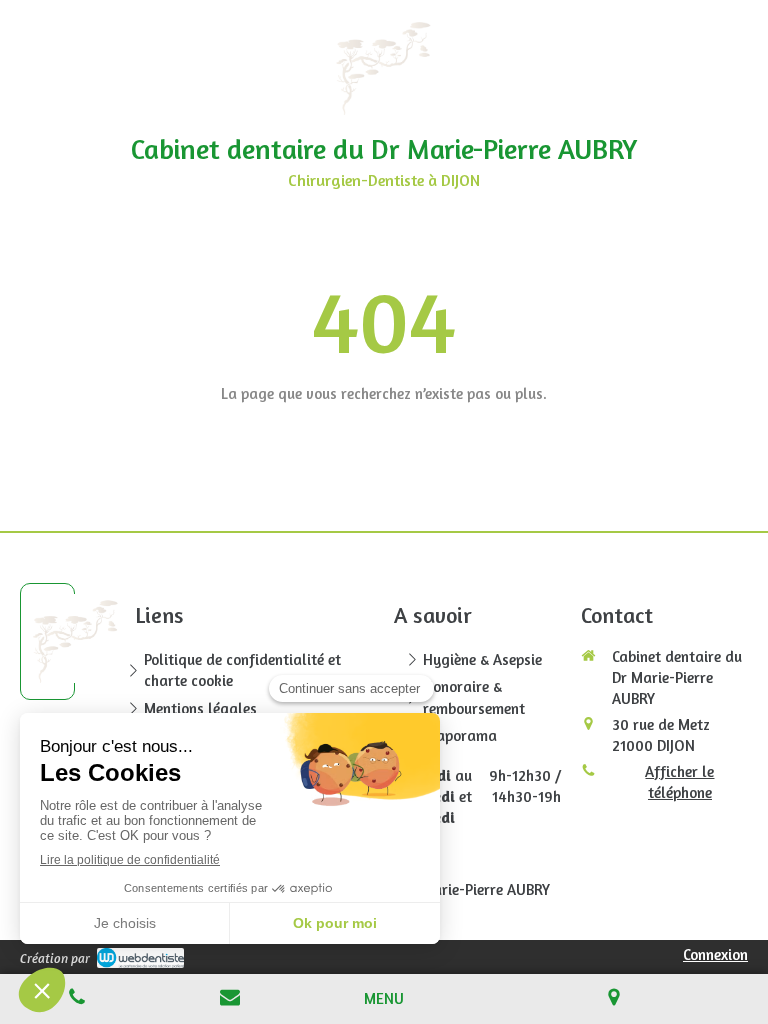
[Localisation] (614, 999)
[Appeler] (77, 999)
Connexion (715, 954)
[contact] (231, 999)
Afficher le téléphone (679, 782)
